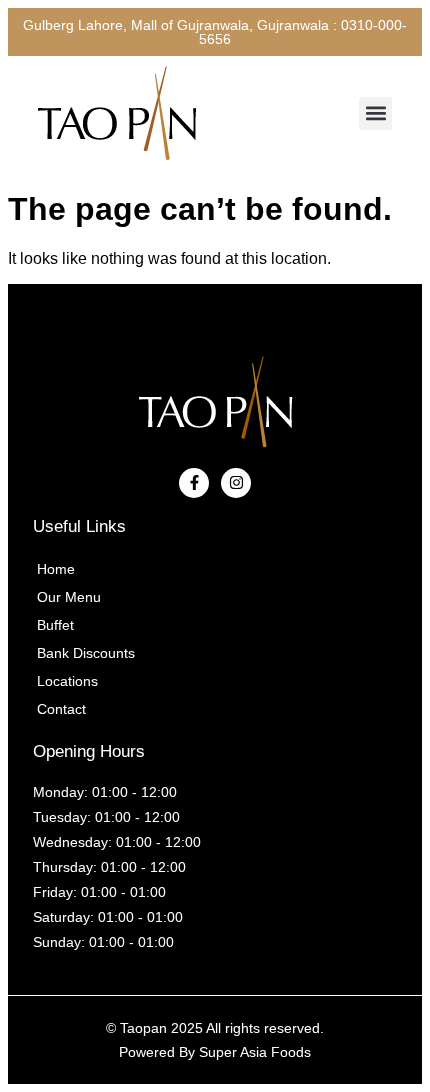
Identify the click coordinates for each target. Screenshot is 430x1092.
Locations (67, 681)
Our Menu (69, 597)
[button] (375, 113)
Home (56, 569)
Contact (61, 709)
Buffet (55, 625)
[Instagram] (236, 483)
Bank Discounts (86, 653)
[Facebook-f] (194, 483)
